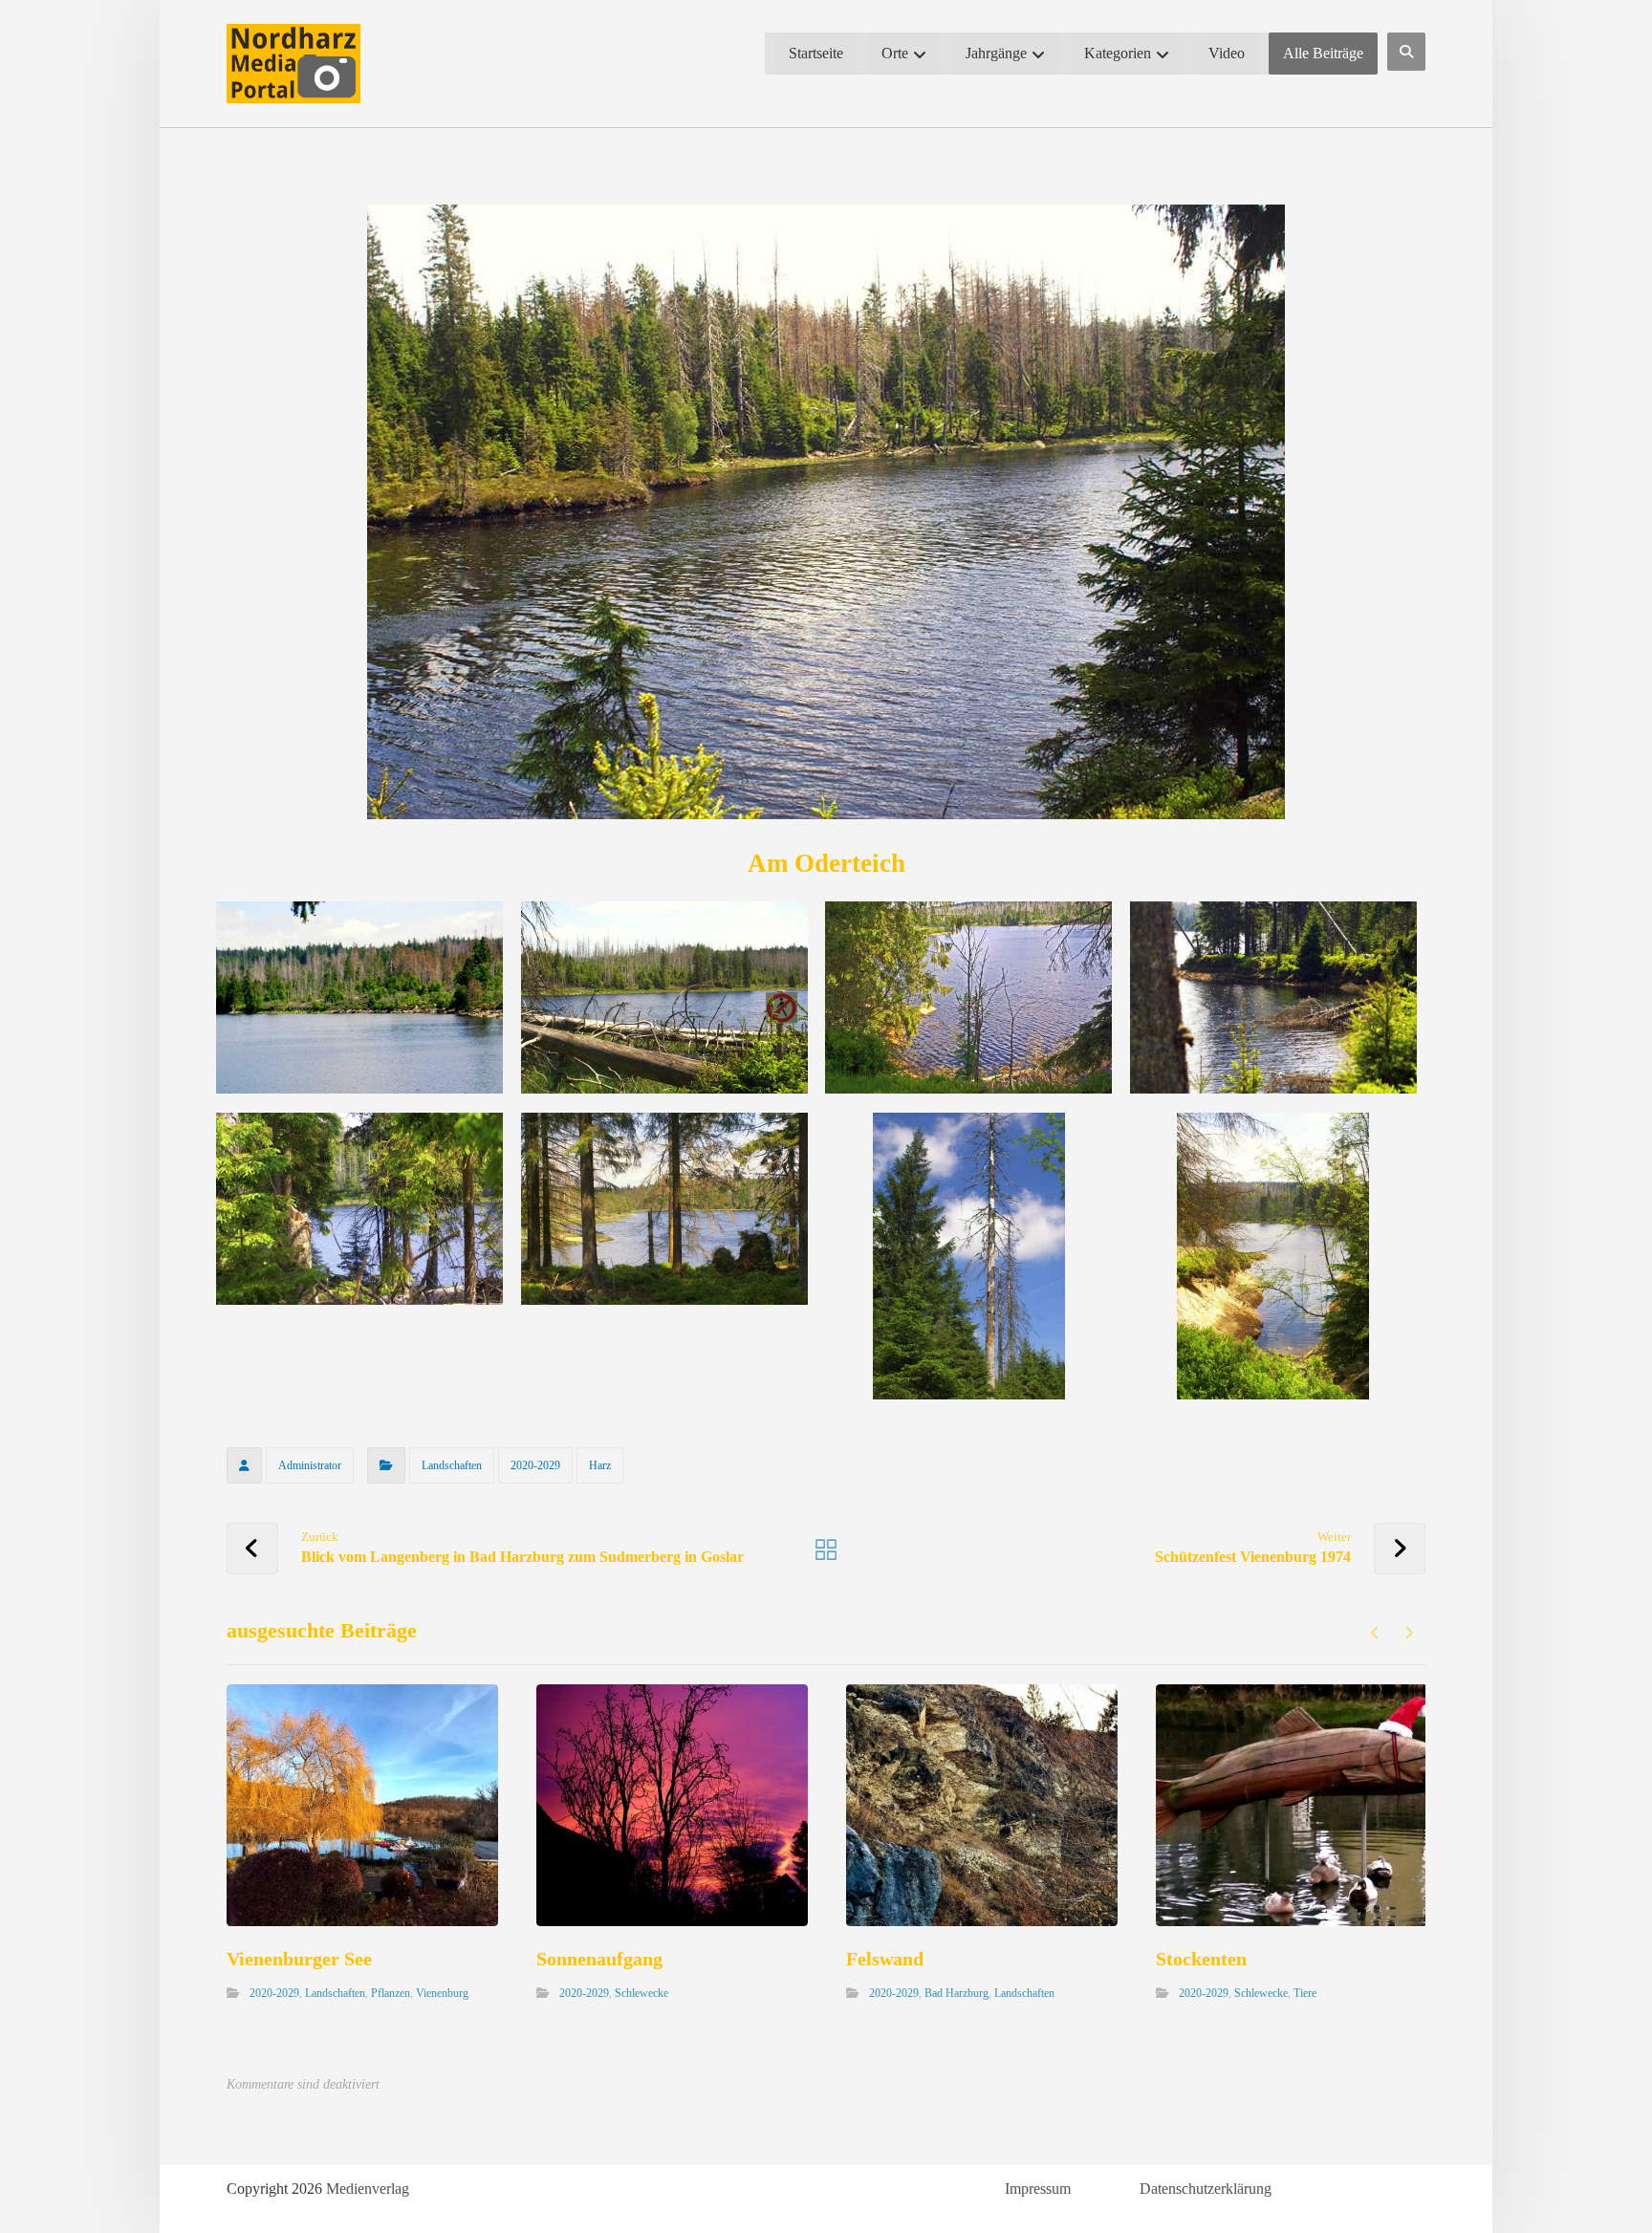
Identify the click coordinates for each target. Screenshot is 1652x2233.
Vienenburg (442, 1993)
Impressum (1038, 2189)
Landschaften (452, 1465)
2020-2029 (535, 1465)
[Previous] (1375, 1633)
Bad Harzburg (956, 1993)
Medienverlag (368, 2189)
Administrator (310, 1465)
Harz (600, 1465)
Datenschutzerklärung (1206, 2189)
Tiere (1305, 1993)
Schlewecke (641, 1993)
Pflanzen (391, 1993)
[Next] (1409, 1633)
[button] (1406, 52)
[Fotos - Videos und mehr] (293, 64)
